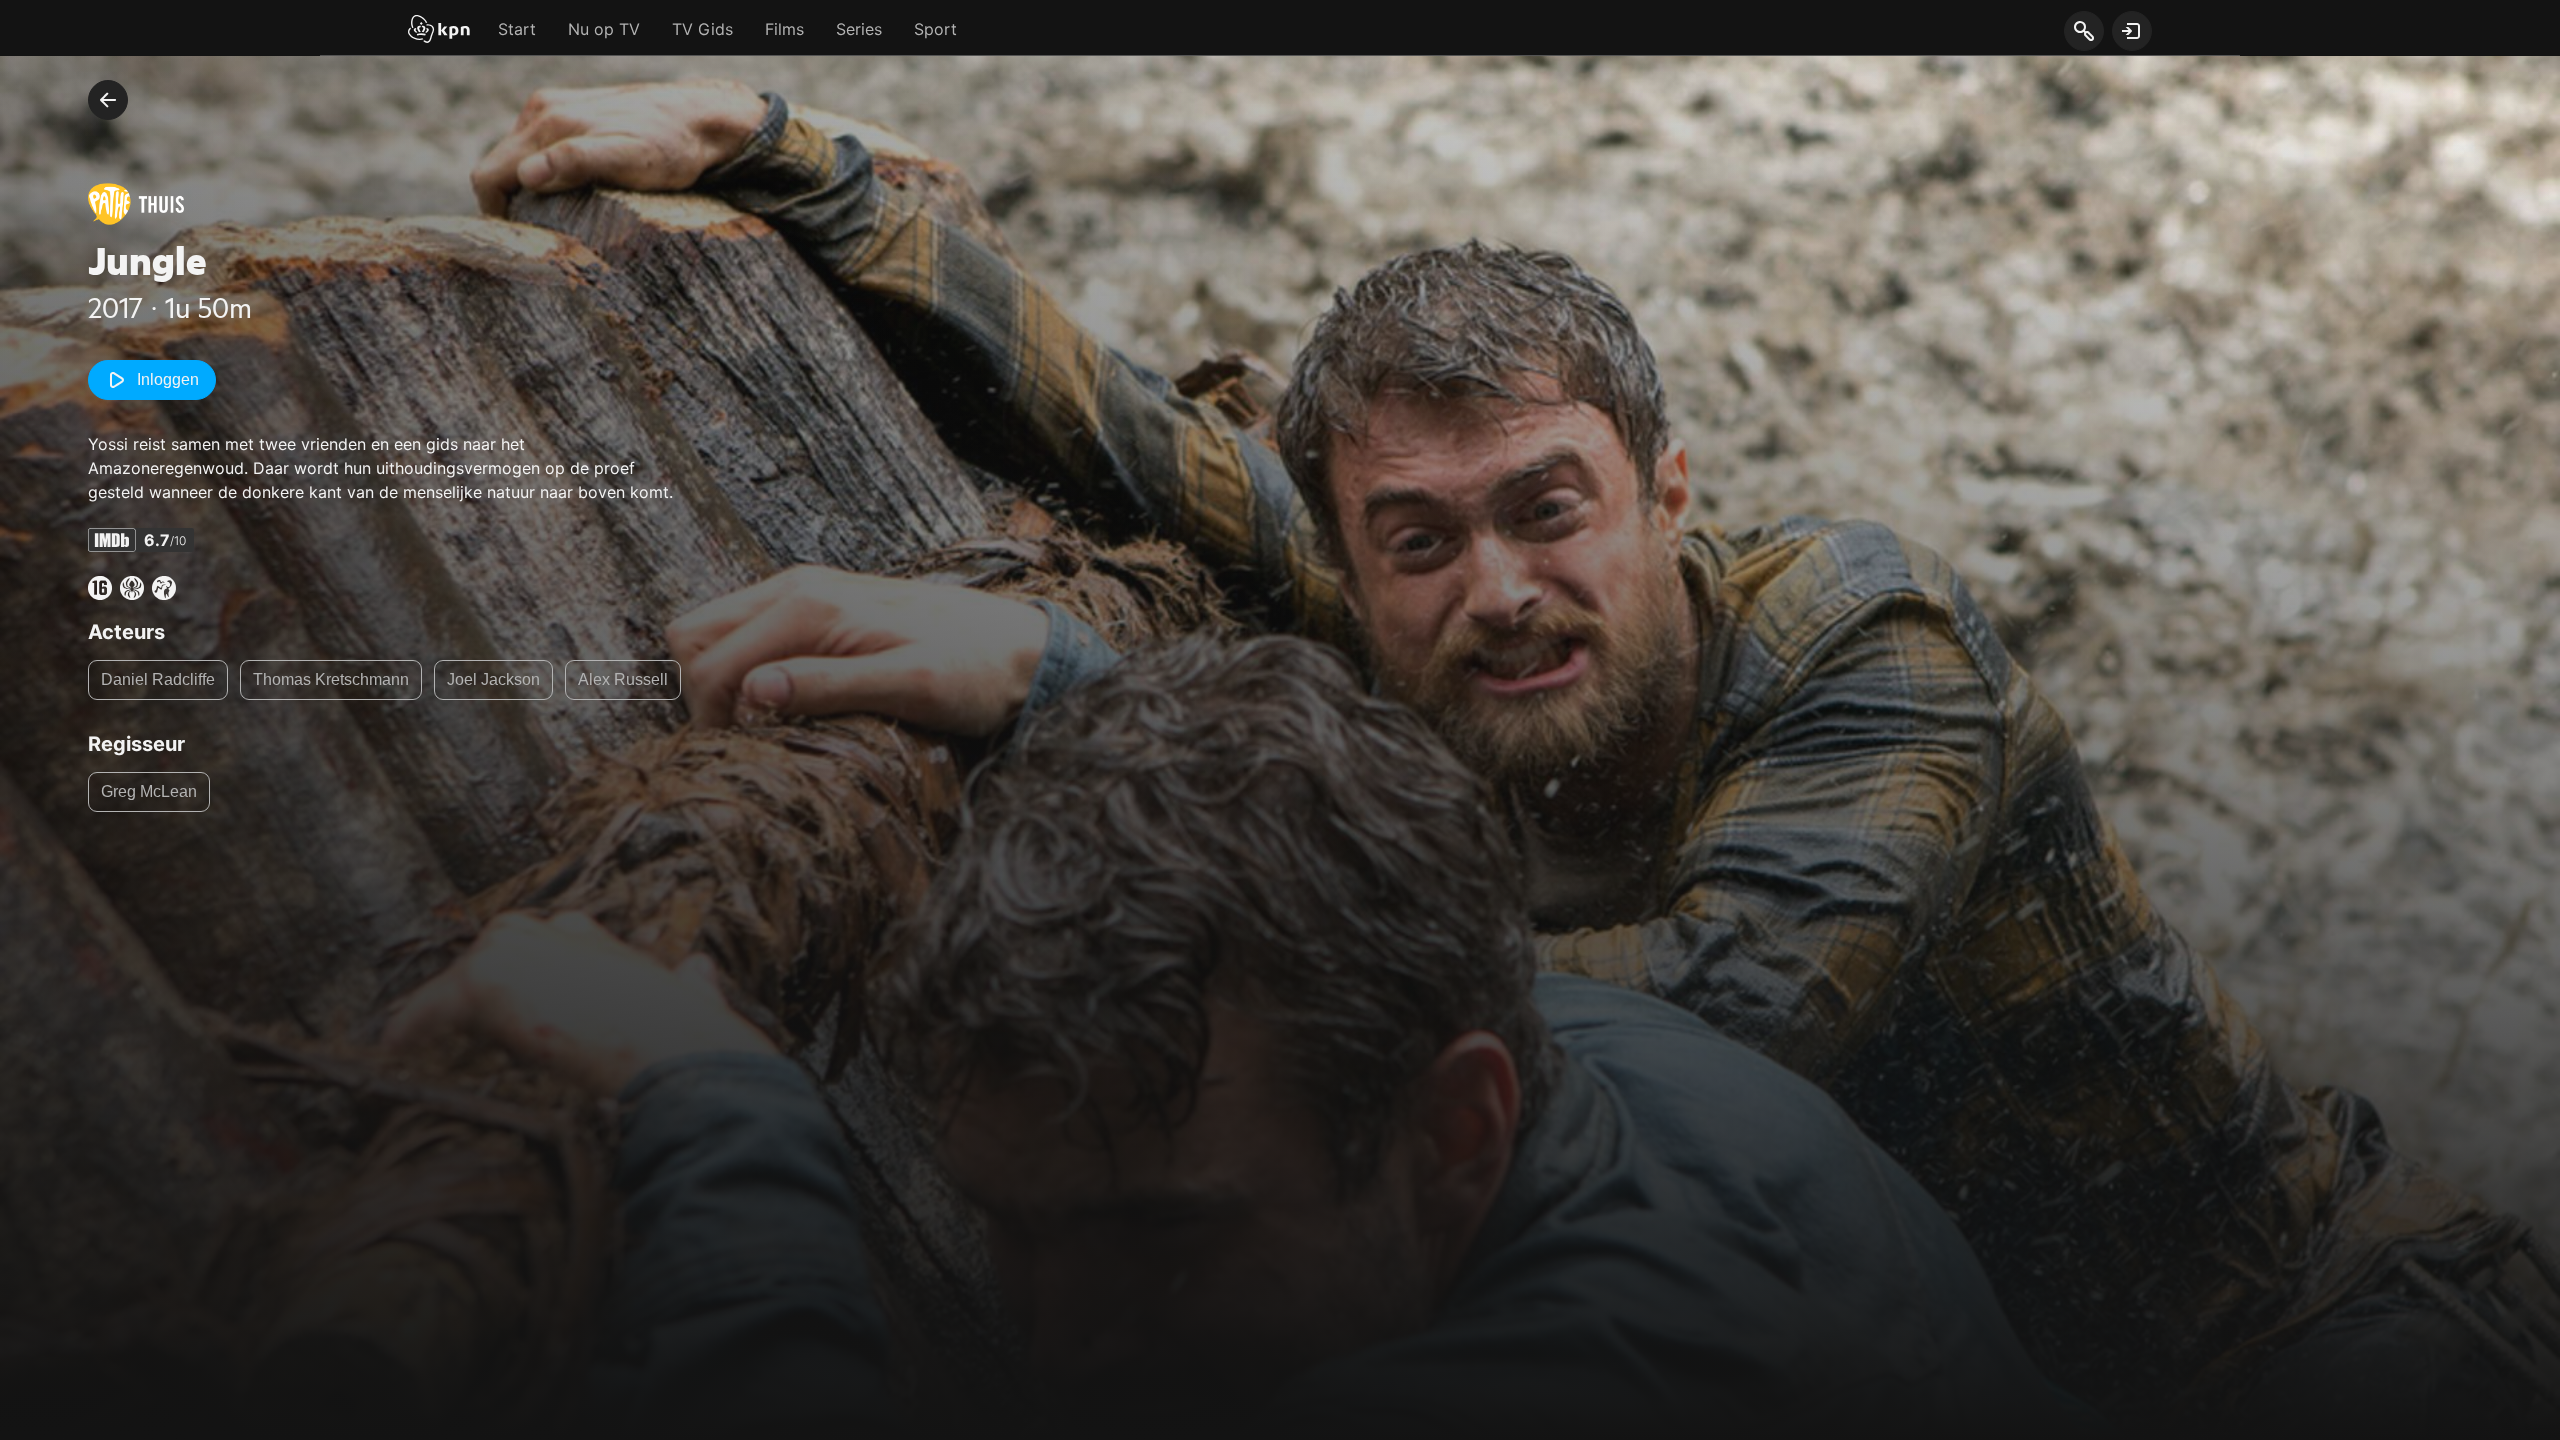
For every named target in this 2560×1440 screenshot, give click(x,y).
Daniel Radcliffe (158, 679)
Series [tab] (859, 29)
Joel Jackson (493, 679)
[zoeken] (2083, 32)
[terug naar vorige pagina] (108, 100)
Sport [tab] (935, 29)
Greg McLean (149, 791)
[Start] (439, 31)
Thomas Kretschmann (331, 679)
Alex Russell (623, 679)
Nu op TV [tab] (604, 29)
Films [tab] (784, 29)
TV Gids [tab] (702, 29)
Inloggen (168, 379)
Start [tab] (517, 29)
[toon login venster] (2132, 31)
